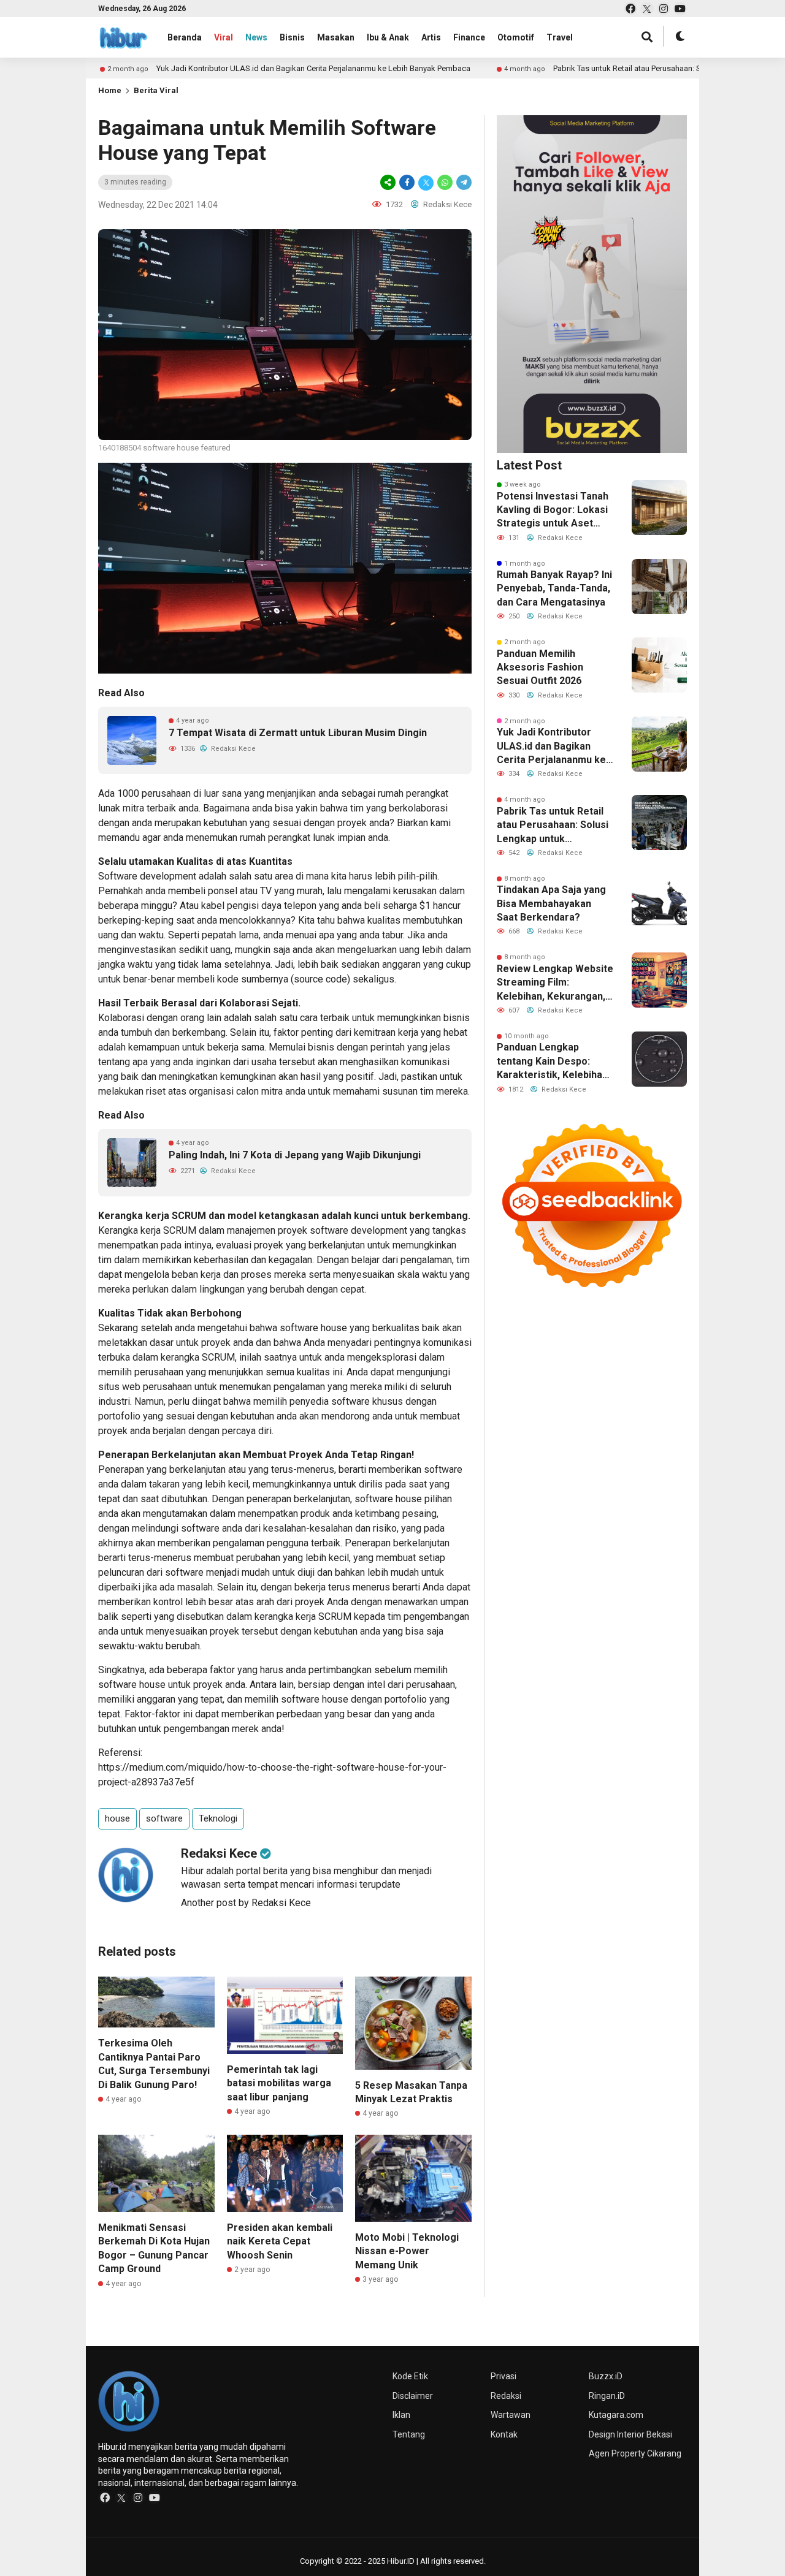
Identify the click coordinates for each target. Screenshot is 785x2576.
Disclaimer (413, 2396)
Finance (469, 37)
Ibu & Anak (388, 37)
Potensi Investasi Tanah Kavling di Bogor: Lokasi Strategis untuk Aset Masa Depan (553, 511)
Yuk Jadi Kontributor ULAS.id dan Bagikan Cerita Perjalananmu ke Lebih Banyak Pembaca (238, 68)
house (117, 1818)
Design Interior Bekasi (630, 2434)
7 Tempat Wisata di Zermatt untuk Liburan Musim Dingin (298, 733)
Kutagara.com (616, 2415)
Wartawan (511, 2415)
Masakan (336, 37)
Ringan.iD (607, 2396)
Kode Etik (410, 2376)
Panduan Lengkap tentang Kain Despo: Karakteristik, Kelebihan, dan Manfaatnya (553, 1062)
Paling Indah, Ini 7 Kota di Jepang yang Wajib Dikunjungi (295, 1155)
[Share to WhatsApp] (445, 182)
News (256, 37)
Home (110, 90)
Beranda (185, 37)
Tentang (409, 2434)
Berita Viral (156, 90)
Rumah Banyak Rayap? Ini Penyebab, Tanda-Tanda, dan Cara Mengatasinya (554, 588)
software (164, 1818)
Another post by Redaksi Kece (246, 1903)
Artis (431, 37)
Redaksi (506, 2396)
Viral (224, 37)
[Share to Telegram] (463, 182)
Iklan (401, 2415)
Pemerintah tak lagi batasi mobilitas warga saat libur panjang (279, 2083)
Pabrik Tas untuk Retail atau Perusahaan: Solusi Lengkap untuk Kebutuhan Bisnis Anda (630, 68)
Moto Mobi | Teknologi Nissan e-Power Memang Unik (407, 2251)
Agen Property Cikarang (635, 2453)
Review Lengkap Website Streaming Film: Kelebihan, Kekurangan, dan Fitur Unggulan (555, 983)
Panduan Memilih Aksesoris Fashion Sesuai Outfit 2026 (540, 667)
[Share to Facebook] (407, 182)
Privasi (504, 2376)
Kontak (504, 2434)
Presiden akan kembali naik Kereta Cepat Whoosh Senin (280, 2241)
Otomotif (516, 37)
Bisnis (292, 37)
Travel (560, 37)
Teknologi (218, 1818)
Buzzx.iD (606, 2376)
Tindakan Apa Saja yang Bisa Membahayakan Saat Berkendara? (551, 903)
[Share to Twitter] (426, 182)
